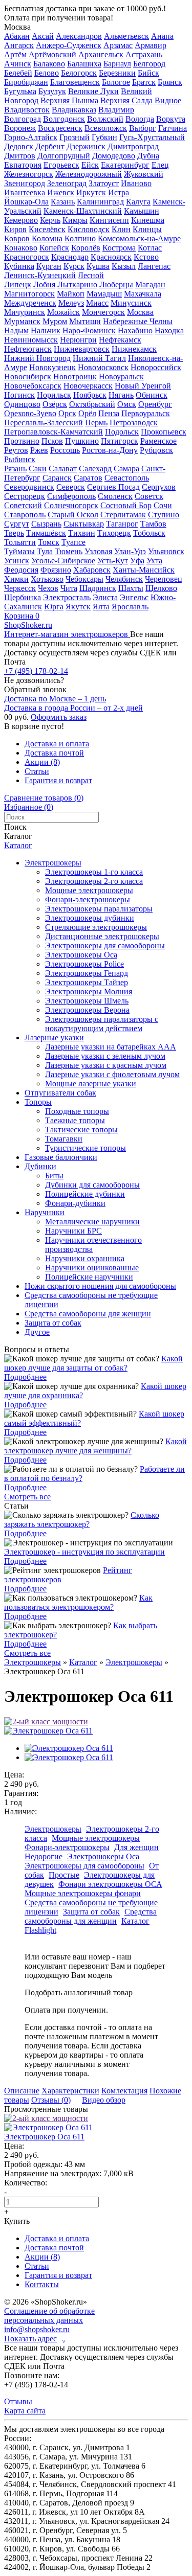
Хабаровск (92, 570)
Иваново (136, 183)
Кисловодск (89, 229)
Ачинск (18, 64)
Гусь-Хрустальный (152, 137)
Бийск (148, 73)
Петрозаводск (134, 423)
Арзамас (118, 45)
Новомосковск (103, 367)
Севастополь (127, 478)
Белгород (149, 64)
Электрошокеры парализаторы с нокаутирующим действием (102, 1024)
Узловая (98, 551)
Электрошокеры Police (84, 964)
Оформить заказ (59, 717)
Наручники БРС (73, 1231)
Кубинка (19, 266)
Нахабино (135, 330)
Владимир (116, 110)
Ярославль (130, 607)
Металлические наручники (92, 1222)
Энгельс (134, 597)
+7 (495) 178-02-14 (36, 671)
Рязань (15, 469)
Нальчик (46, 330)
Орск (67, 413)
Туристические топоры (86, 1148)
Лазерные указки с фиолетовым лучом (112, 1074)
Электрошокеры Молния (89, 991)
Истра (119, 192)
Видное (168, 100)
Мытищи (85, 321)
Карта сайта (25, 2411)
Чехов (48, 588)
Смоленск (115, 496)
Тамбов (153, 524)
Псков (52, 441)
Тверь (14, 533)
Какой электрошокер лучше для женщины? (95, 1446)
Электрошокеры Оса (81, 955)
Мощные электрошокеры (89, 890)
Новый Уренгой (143, 386)
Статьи (37, 771)
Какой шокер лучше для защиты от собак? (93, 1363)
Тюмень (69, 551)
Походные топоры (77, 1111)
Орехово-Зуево (30, 413)
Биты (54, 1176)
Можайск (63, 312)
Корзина (22, 616)
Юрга (54, 607)
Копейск (54, 248)
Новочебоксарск (33, 386)
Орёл (87, 413)
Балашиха (84, 64)
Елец (160, 165)
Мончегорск (103, 312)
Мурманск (22, 321)
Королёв (86, 248)
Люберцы (116, 284)
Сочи (163, 505)
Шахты (131, 588)
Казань (63, 202)
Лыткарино (77, 284)
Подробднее (25, 1377)
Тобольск (149, 533)
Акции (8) (42, 762)
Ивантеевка (25, 192)
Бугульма (20, 91)
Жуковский (144, 174)
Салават (63, 469)
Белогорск (79, 73)
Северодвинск (29, 487)
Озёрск (55, 404)
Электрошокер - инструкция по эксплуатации (84, 1552)
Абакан (17, 36)
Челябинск (124, 579)
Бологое (116, 82)
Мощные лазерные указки (91, 1084)
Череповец (164, 579)
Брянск (170, 82)
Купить (17, 2221)
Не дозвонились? (34, 680)
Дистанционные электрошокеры (102, 936)
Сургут (17, 524)
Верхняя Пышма (69, 100)
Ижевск (61, 192)
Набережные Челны (138, 321)
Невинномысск (31, 340)
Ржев (39, 450)
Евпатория (23, 165)
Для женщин (136, 1847)
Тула (45, 551)
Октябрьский (92, 404)
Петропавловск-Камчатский (54, 432)
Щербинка (23, 597)
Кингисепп (109, 220)
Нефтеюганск (28, 349)
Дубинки (40, 1166)
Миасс (97, 303)
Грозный (74, 137)
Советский (23, 505)
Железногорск (29, 174)
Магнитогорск (29, 294)
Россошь (65, 450)
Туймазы (19, 551)
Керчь (50, 220)
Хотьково (47, 579)
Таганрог (122, 524)
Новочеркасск (88, 386)
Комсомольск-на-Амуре (139, 238)
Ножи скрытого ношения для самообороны (100, 1286)
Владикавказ (74, 110)
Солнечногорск (71, 505)
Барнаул (117, 64)
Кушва (98, 266)
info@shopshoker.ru (37, 2329)
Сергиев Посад (113, 487)
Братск (144, 82)
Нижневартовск (82, 349)
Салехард (95, 469)
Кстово (146, 257)
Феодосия (21, 570)
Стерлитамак (123, 515)
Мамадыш (104, 294)
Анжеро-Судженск (69, 45)
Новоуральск (121, 377)
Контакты (42, 2284)
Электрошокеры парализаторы (99, 909)
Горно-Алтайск (31, 137)
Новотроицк (75, 377)
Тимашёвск (46, 533)
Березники (117, 73)
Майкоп (71, 294)
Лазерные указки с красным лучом (106, 1065)
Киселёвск (47, 229)
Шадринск (98, 588)
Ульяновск (166, 551)
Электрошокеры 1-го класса (94, 872)
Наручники (45, 1212)
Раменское (158, 441)
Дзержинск (86, 146)
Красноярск (111, 257)
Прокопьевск (164, 432)
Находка (169, 330)
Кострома (119, 248)
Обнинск (152, 395)
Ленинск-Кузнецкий (40, 275)
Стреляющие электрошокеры (96, 927)
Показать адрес (35, 2339)
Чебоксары (84, 579)
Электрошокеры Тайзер (87, 982)
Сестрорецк (25, 496)
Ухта (154, 561)
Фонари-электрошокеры (88, 899)
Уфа (137, 561)
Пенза (109, 413)
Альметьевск (126, 36)
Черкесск (20, 588)
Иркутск (91, 192)
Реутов (16, 450)
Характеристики (70, 2091)
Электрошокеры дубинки (90, 918)
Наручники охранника (85, 1258)
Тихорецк (114, 533)
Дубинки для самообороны (92, 1185)
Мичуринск (25, 312)
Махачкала (143, 294)
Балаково (49, 64)
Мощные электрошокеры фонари (83, 1893)
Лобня (44, 284)
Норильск (54, 395)
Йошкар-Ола (26, 202)
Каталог (18, 845)
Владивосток (27, 110)
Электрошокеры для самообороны (105, 945)
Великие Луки (93, 91)
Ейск (90, 165)
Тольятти (20, 542)
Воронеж (20, 128)
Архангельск (101, 54)
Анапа (162, 36)
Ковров (17, 238)
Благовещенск (75, 82)
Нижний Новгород (37, 358)
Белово (47, 73)
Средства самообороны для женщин (88, 1314)
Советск (149, 496)
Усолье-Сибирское (63, 561)
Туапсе (73, 542)
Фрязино (56, 570)
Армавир (151, 45)
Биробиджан (26, 82)
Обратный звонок (35, 689)
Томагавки (64, 1139)
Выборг (143, 128)
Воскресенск (60, 128)
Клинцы (147, 229)
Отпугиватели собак (60, 1093)
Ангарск (19, 45)
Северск (71, 487)
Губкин (104, 137)
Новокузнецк (52, 367)
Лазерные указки (54, 1038)
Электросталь (67, 597)
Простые (64, 1875)
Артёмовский (52, 54)
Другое (37, 1332)
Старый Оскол (73, 515)
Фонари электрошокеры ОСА (110, 1884)
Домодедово (114, 156)
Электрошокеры (53, 863)
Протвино (22, 441)
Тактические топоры (81, 1130)
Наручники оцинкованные (92, 1268)
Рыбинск (20, 459)
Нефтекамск (120, 340)
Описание (22, 2091)
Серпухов (159, 487)
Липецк (18, 284)
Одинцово (22, 404)
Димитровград (133, 146)
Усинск (17, 561)
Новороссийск (156, 367)
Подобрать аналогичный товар (79, 1992)
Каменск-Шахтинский (83, 211)
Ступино (164, 515)
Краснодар (70, 257)
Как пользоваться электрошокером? (78, 1602)
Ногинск (19, 395)
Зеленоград (67, 183)
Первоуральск (146, 413)
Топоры (38, 1102)
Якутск (78, 607)
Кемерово (21, 220)
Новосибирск (28, 377)
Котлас (150, 248)
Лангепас (154, 266)
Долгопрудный (64, 156)
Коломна (47, 238)
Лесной (91, 275)
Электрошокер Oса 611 (44, 2137)
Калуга (138, 202)
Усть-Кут (113, 561)
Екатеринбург (125, 165)
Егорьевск (61, 165)
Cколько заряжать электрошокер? (82, 1520)
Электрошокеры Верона (87, 1010)
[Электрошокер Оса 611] (48, 1731)
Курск (74, 266)
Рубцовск (156, 450)
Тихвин (82, 533)
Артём (15, 54)
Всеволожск (106, 128)
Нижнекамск (134, 349)
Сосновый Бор (126, 505)
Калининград (100, 202)
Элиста (105, 597)
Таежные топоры (75, 1120)
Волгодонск (64, 119)
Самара (126, 469)
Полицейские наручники (89, 1277)
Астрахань (144, 54)
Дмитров (20, 156)
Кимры (75, 220)
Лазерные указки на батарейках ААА (111, 1047)
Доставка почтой (54, 753)
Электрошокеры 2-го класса (94, 881)
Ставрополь (25, 515)
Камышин (142, 211)
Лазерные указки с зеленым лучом (105, 1056)
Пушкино (82, 441)
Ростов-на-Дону (110, 450)
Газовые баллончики (61, 1157)
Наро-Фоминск (89, 330)
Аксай (43, 36)
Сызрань (46, 524)
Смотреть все (27, 1497)
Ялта (101, 607)
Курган (49, 266)
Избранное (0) (29, 807)
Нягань (121, 395)
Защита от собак (53, 1323)
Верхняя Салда (126, 100)
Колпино (80, 238)
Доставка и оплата (57, 744)
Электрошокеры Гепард (87, 973)
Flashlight (40, 1930)
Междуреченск (30, 303)
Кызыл (124, 266)
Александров (79, 36)
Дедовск (19, 146)
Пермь (96, 423)
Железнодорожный (89, 174)
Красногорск (27, 257)
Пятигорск (120, 441)
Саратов (88, 478)
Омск (127, 404)
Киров (15, 229)
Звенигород (25, 183)
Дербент (50, 146)
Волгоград (23, 119)
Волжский (105, 119)
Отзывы (18, 2401)
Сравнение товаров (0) (44, 798)
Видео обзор (104, 2100)
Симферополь (71, 496)
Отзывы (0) (51, 2100)
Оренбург (155, 404)
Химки (16, 579)
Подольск (122, 432)
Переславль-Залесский (44, 423)
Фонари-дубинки (75, 1203)
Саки (38, 469)
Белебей (18, 73)
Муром (55, 321)
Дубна (148, 156)
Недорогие (44, 1856)
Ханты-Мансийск (144, 570)
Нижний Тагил (99, 358)
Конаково (21, 248)
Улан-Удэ (130, 551)
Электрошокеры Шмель (87, 1001)
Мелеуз (71, 303)
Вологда (140, 119)
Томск (49, 542)
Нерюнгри (78, 340)
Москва (17, 27)
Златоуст (104, 183)
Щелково (161, 588)
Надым (16, 330)
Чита (69, 588)
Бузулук (52, 91)
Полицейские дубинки (85, 1194)
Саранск (57, 478)
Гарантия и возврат (58, 780)
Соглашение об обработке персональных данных (49, 2316)
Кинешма (148, 220)
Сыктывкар (84, 524)
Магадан (150, 284)
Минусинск (131, 303)
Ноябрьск (90, 395)
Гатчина (173, 128)
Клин (121, 229)
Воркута (171, 119)
